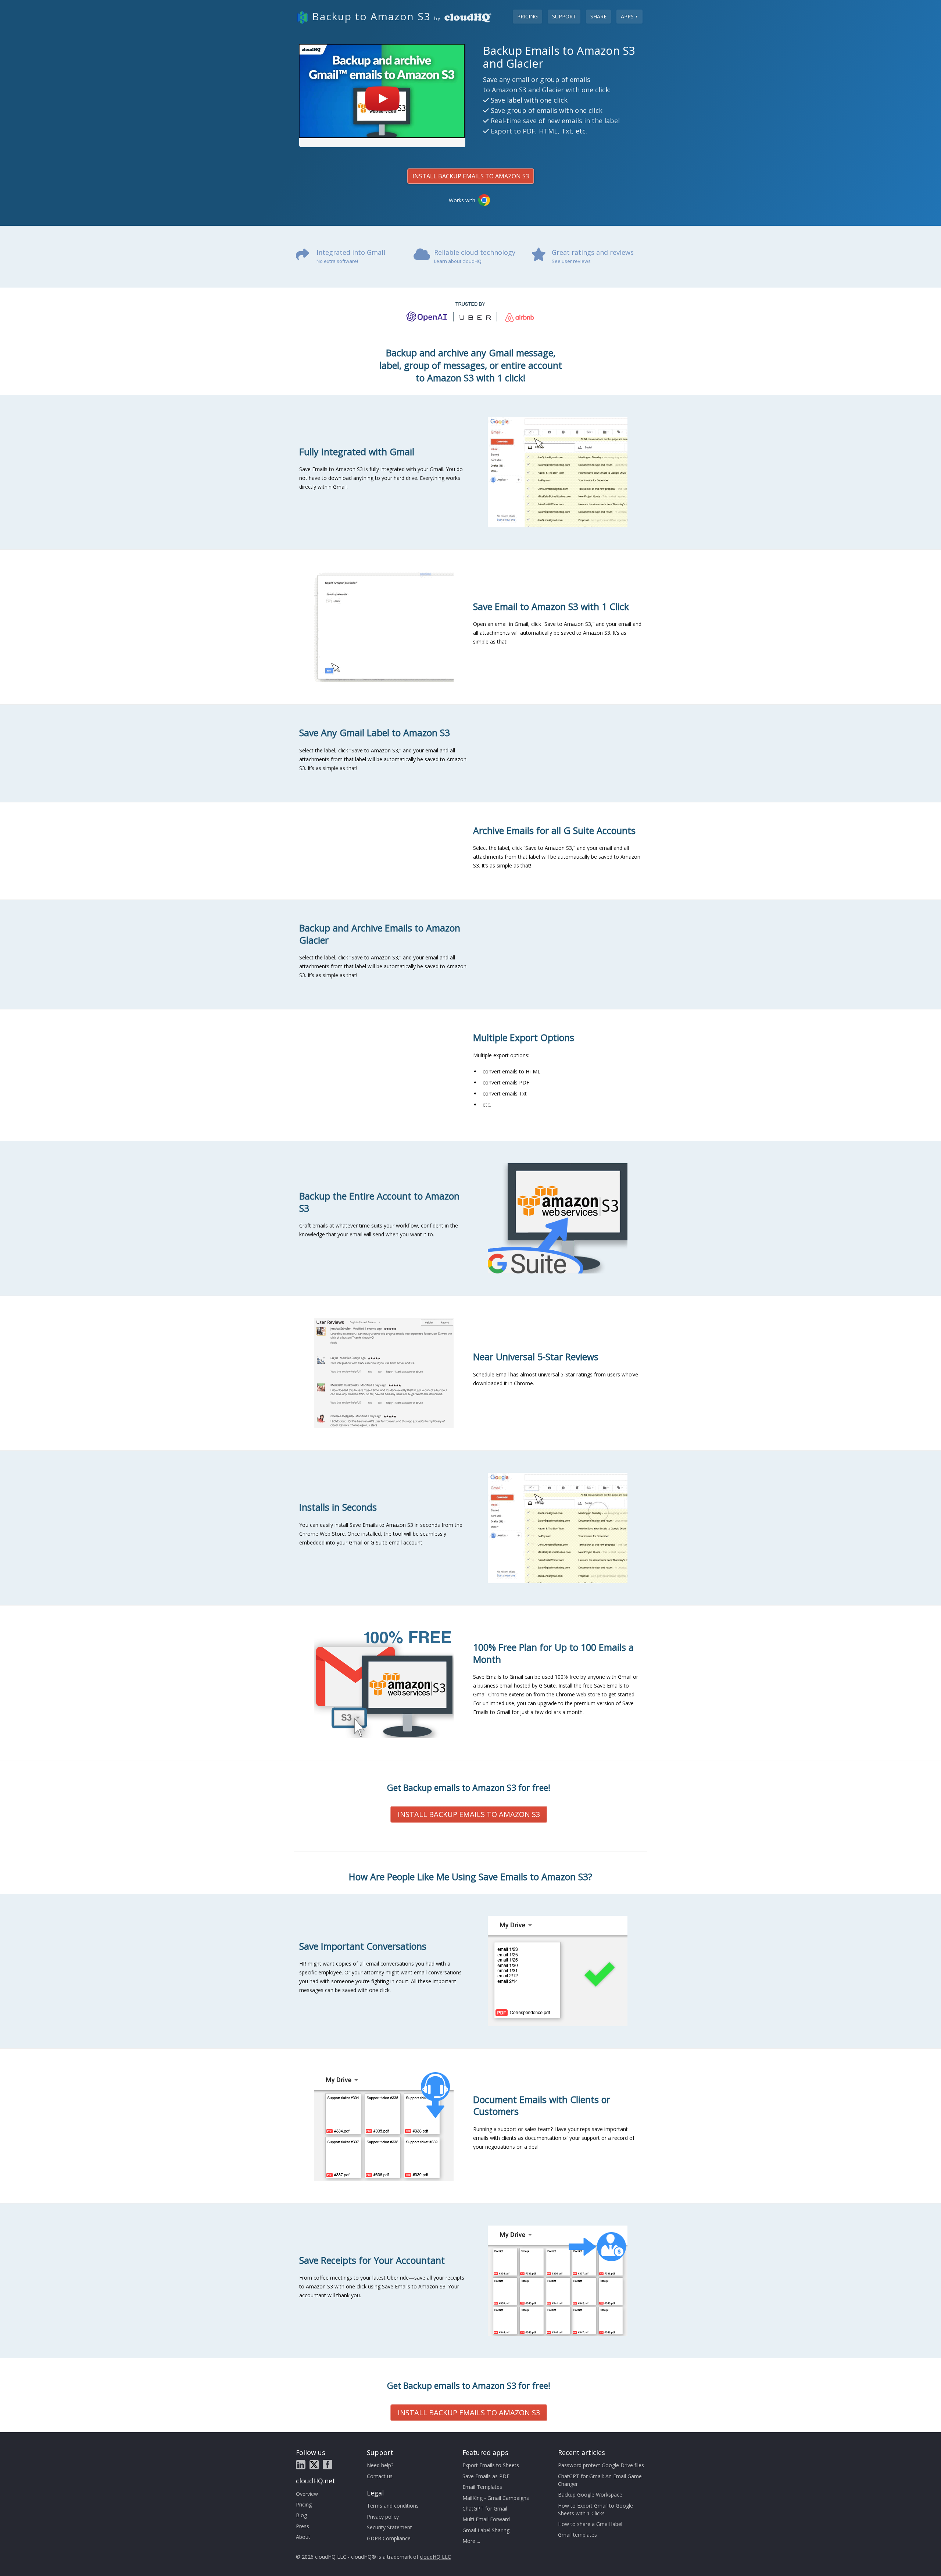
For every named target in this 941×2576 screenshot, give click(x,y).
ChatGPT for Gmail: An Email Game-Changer (601, 2480)
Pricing (527, 16)
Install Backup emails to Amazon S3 (471, 176)
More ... (471, 2541)
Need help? (380, 2465)
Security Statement (389, 2527)
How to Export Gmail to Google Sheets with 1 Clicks (595, 2509)
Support (564, 16)
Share (598, 16)
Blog (301, 2515)
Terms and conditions (393, 2506)
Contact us (380, 2476)
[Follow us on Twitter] (314, 2465)
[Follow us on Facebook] (328, 2465)
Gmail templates (577, 2535)
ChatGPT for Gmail (485, 2509)
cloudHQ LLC (435, 2557)
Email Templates (482, 2487)
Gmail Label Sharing (486, 2530)
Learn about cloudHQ (458, 261)
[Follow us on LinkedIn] (301, 2465)
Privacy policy (383, 2517)
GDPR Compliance (389, 2538)
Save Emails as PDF (486, 2476)
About (303, 2537)
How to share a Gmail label (590, 2524)
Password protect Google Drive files (601, 2465)
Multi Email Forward (486, 2519)
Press (303, 2526)
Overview (307, 2494)
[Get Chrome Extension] (484, 200)
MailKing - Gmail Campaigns (496, 2498)
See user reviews (571, 261)
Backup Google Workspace (590, 2495)
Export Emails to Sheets (491, 2465)
